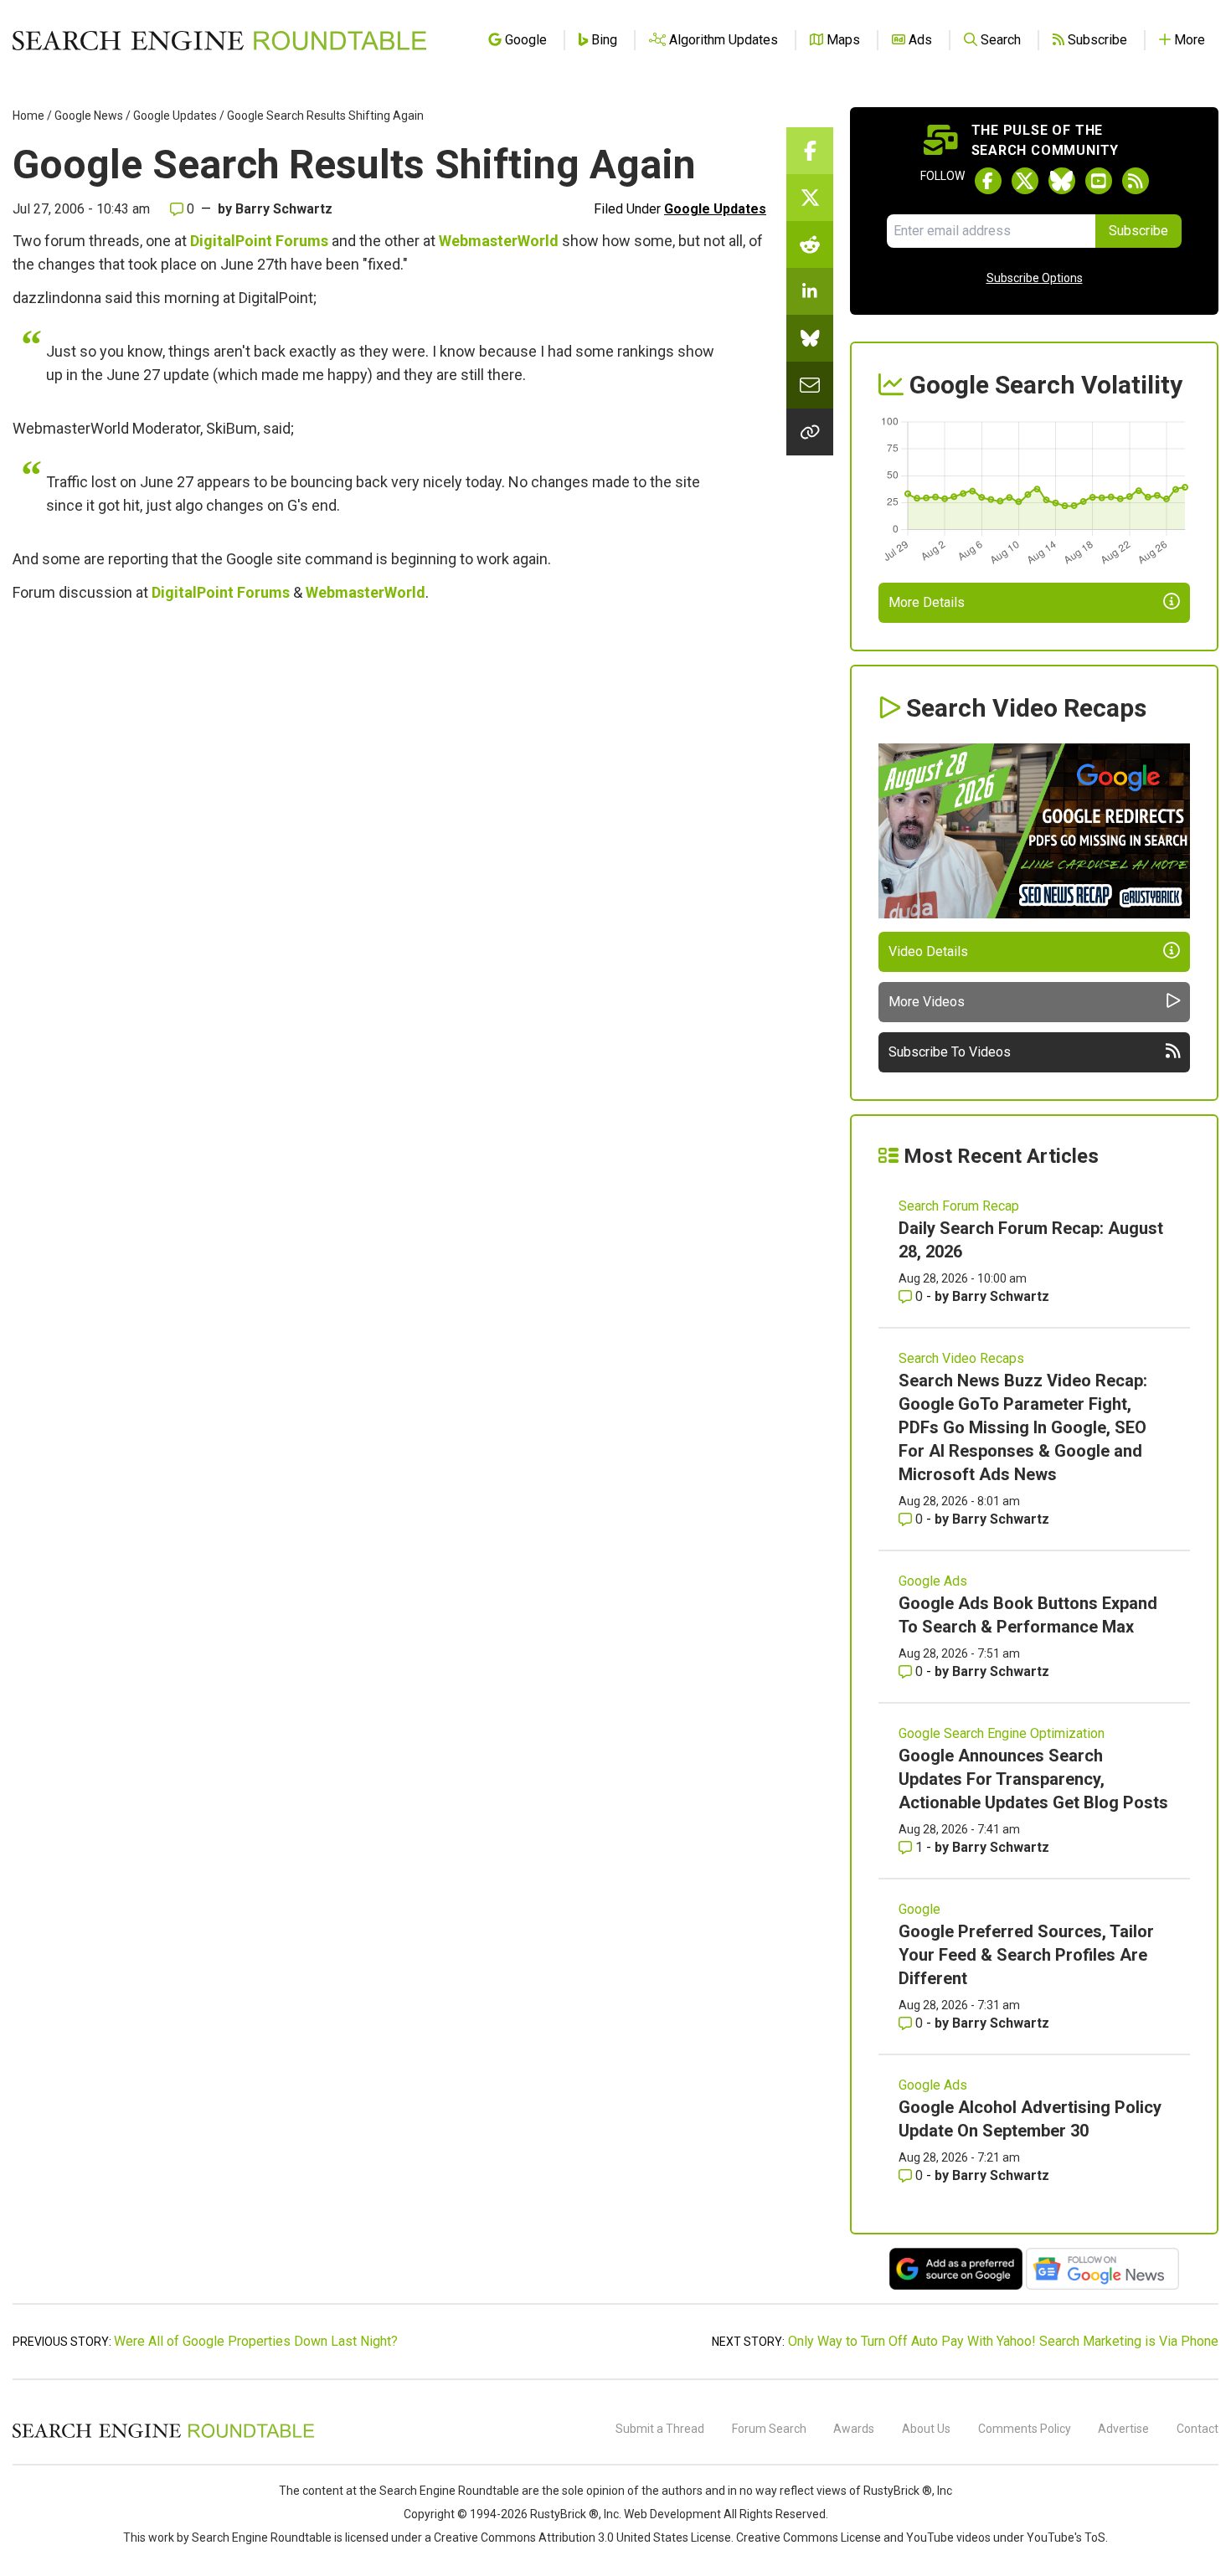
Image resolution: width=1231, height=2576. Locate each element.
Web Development (672, 2514)
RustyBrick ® (564, 2514)
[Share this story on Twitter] (810, 198)
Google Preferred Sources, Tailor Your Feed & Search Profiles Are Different (1026, 1955)
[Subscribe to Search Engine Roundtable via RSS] (1136, 181)
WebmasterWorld (499, 241)
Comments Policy (1025, 2429)
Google (919, 1909)
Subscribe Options (1035, 278)
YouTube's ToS (1066, 2537)
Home (28, 116)
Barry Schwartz (284, 209)
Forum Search (769, 2429)
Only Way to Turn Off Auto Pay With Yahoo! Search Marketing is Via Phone (1003, 2341)
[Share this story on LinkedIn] (810, 291)
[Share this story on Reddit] (810, 244)
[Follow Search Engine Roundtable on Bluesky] (1062, 181)
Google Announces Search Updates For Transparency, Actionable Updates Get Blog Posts (1033, 1779)
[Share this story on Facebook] (810, 151)
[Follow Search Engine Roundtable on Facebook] (988, 181)
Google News (89, 116)
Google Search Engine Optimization (1002, 1733)
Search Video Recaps (961, 1358)
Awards (854, 2429)
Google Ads (933, 1581)
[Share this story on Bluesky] (810, 338)
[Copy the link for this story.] (810, 432)
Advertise (1123, 2429)
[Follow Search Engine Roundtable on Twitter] (1025, 181)
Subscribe (1138, 231)
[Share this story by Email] (810, 385)
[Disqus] (389, 844)
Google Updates (175, 116)
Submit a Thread (660, 2429)
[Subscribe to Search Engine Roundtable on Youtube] (1099, 181)
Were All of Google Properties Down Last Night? (256, 2341)
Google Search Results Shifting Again (325, 116)
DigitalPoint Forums (259, 241)
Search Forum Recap (959, 1206)
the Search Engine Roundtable (440, 2491)
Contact (1198, 2429)
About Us (926, 2429)
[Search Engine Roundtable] (163, 2435)
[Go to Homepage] (219, 40)
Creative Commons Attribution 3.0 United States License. (584, 2537)
